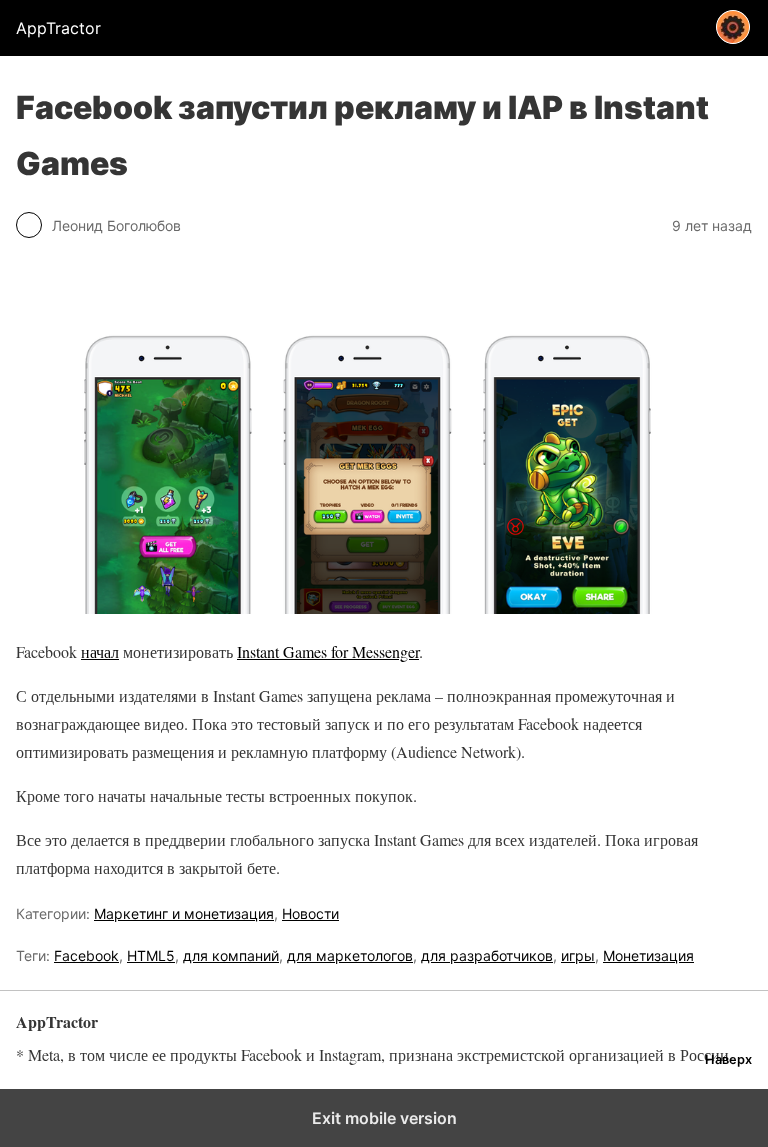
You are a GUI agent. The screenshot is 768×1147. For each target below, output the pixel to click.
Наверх (728, 1059)
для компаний (231, 955)
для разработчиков (487, 955)
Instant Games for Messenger (328, 651)
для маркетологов (350, 955)
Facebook (86, 955)
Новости (310, 913)
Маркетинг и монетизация (184, 913)
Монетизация (648, 955)
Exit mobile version (384, 1118)
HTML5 (151, 955)
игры (578, 955)
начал (100, 651)
